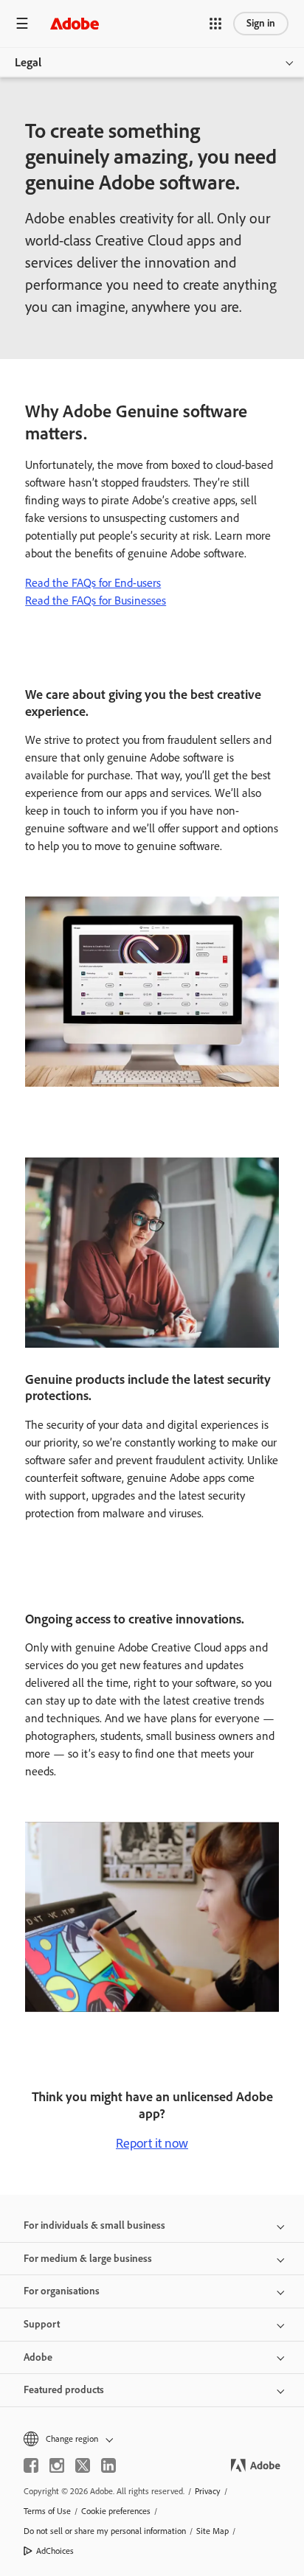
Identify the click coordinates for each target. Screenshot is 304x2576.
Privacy (208, 2491)
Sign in (261, 23)
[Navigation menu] (22, 23)
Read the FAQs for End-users (93, 583)
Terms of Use (47, 2511)
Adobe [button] (38, 2357)
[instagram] (57, 2465)
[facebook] (31, 2465)
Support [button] (42, 2324)
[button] (215, 24)
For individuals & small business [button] (94, 2225)
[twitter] (83, 2465)
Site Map (213, 2531)
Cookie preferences (116, 2511)
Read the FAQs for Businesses (96, 601)
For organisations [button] (62, 2291)
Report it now (152, 2143)
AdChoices (55, 2551)
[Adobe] (75, 23)
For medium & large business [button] (88, 2259)
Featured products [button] (64, 2390)
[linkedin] (108, 2465)
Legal (28, 62)
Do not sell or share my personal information (105, 2531)
